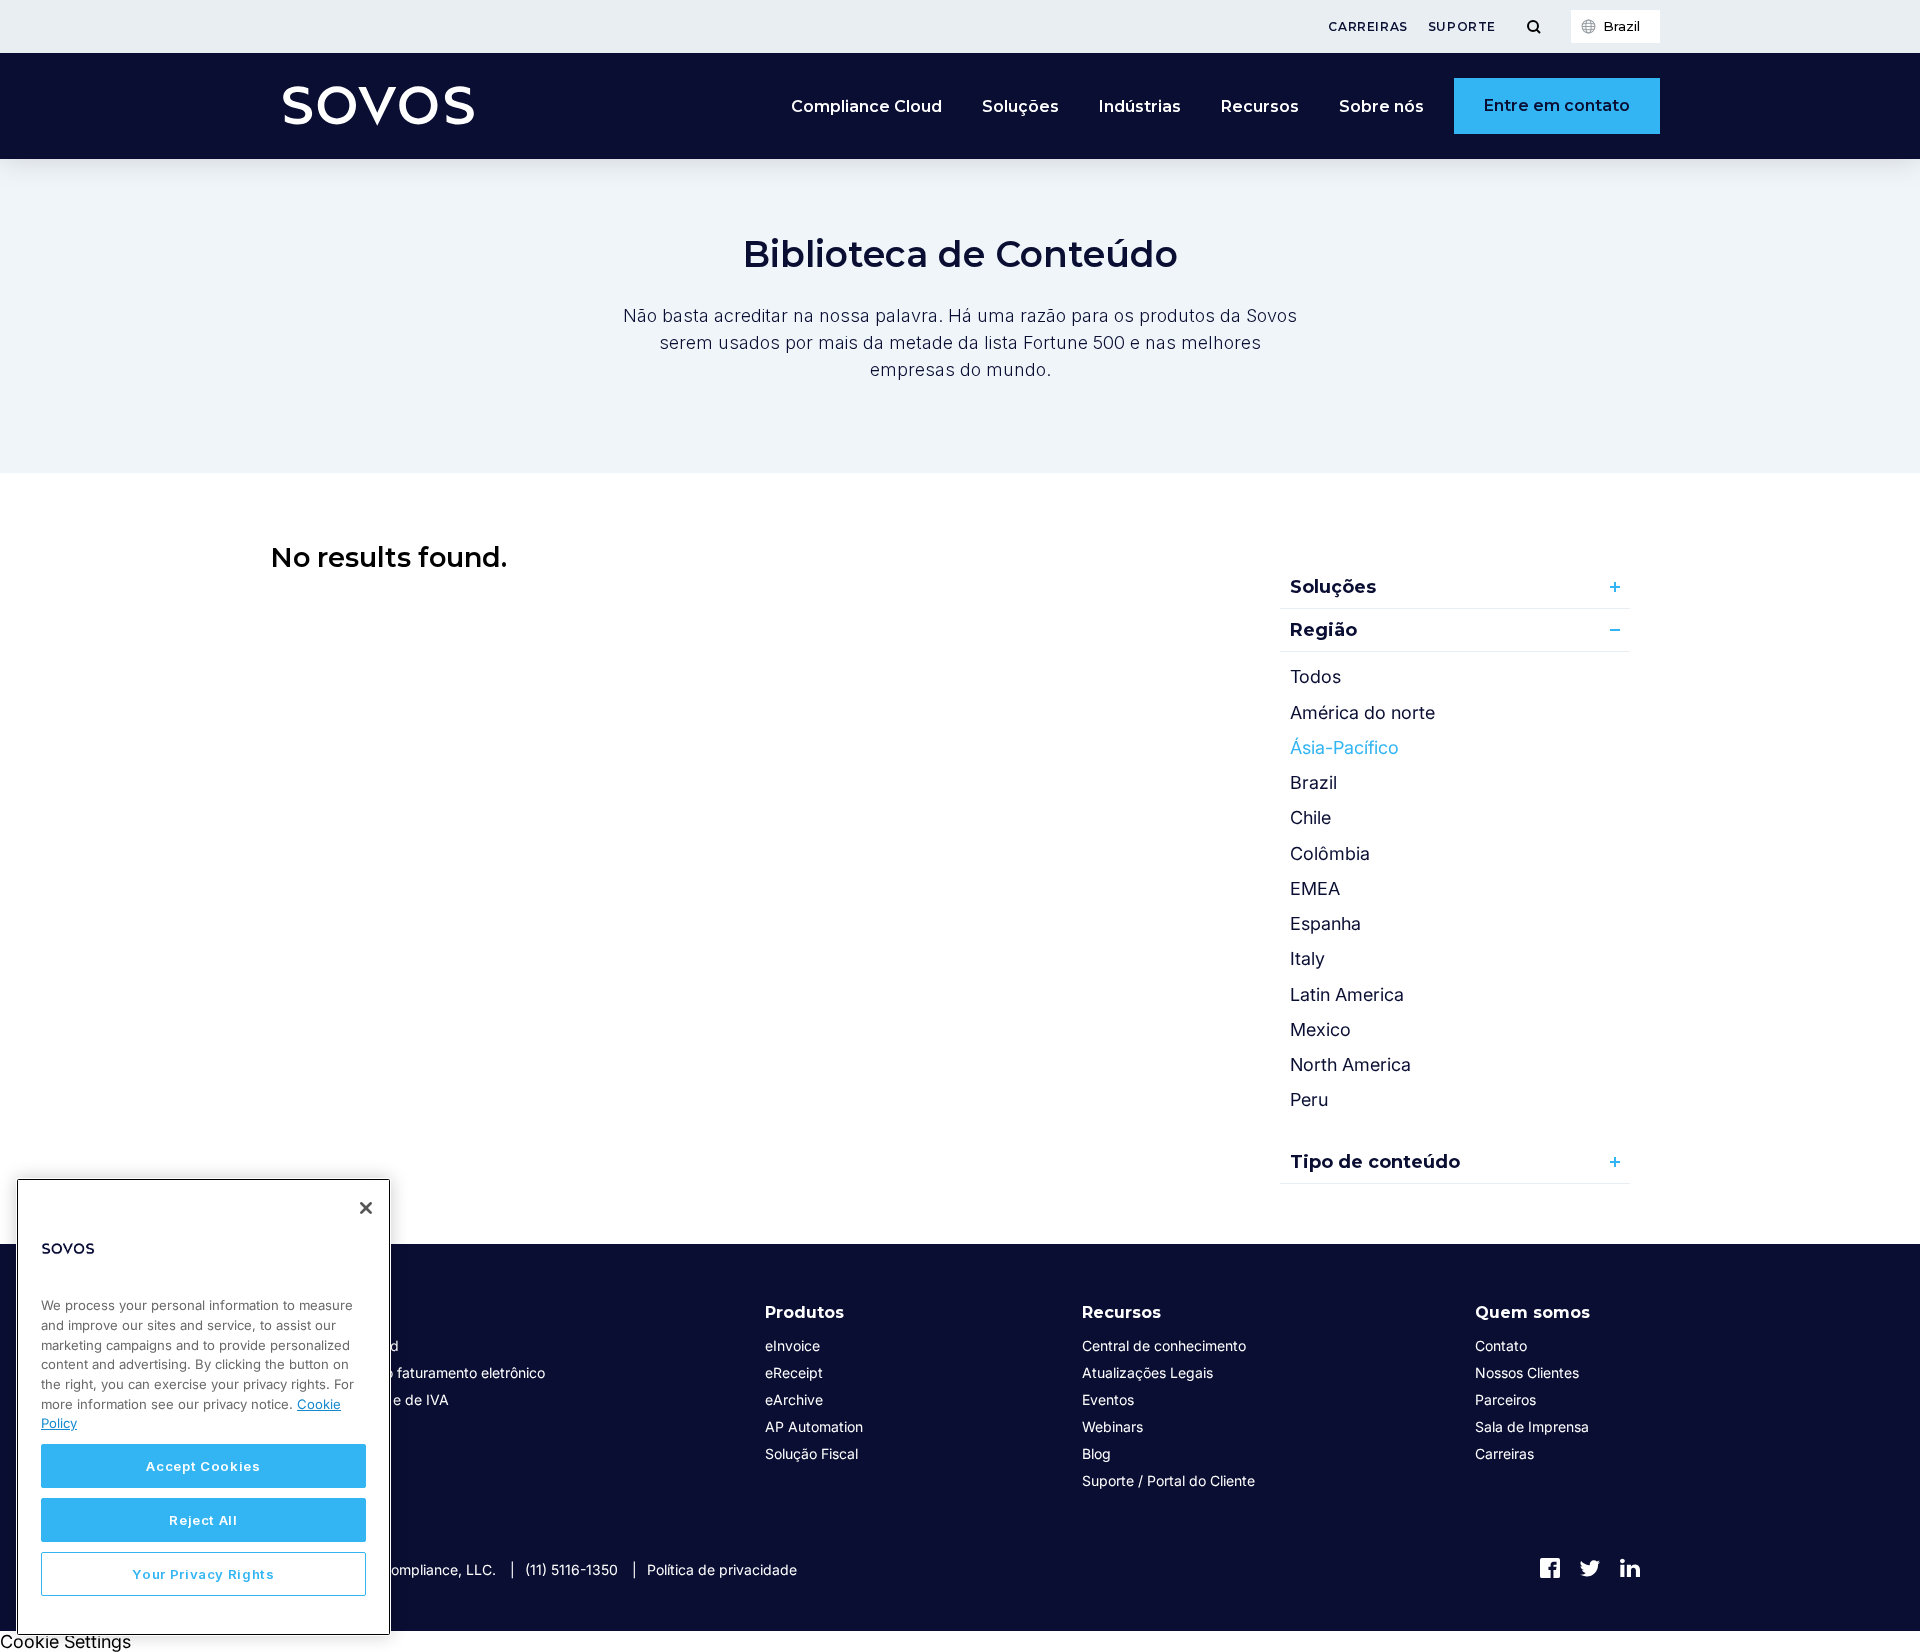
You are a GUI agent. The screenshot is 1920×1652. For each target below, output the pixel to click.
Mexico (1320, 1029)
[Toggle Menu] (1533, 26)
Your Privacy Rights (203, 1574)
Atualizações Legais (1147, 1372)
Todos (1315, 676)
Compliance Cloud (866, 106)
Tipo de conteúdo (1375, 1162)
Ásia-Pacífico (1344, 747)
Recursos (1121, 1312)
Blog (1096, 1453)
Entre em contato (1557, 105)
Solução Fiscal (811, 1453)
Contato (1501, 1345)
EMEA (1315, 888)
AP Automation (814, 1426)
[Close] (366, 1208)
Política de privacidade (722, 1569)
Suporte (1462, 26)
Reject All (203, 1520)
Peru (1309, 1099)
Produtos (804, 1312)
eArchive (794, 1399)
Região (1323, 630)
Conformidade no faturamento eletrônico (412, 1372)
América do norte (1362, 712)
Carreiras (1367, 26)
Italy (1307, 958)
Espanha (1325, 923)
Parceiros (1505, 1399)
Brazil (1313, 782)
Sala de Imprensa (1532, 1426)
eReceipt (794, 1372)
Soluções (1333, 587)
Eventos (1108, 1399)
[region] (203, 1407)
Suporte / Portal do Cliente (1168, 1480)
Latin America (1347, 994)
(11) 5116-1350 (571, 1569)
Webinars (1112, 1426)
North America (1350, 1064)
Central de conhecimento (1164, 1345)
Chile (1310, 817)
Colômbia (1330, 853)
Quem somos (1532, 1312)
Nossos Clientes (1527, 1372)
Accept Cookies (203, 1466)
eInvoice (792, 1345)
